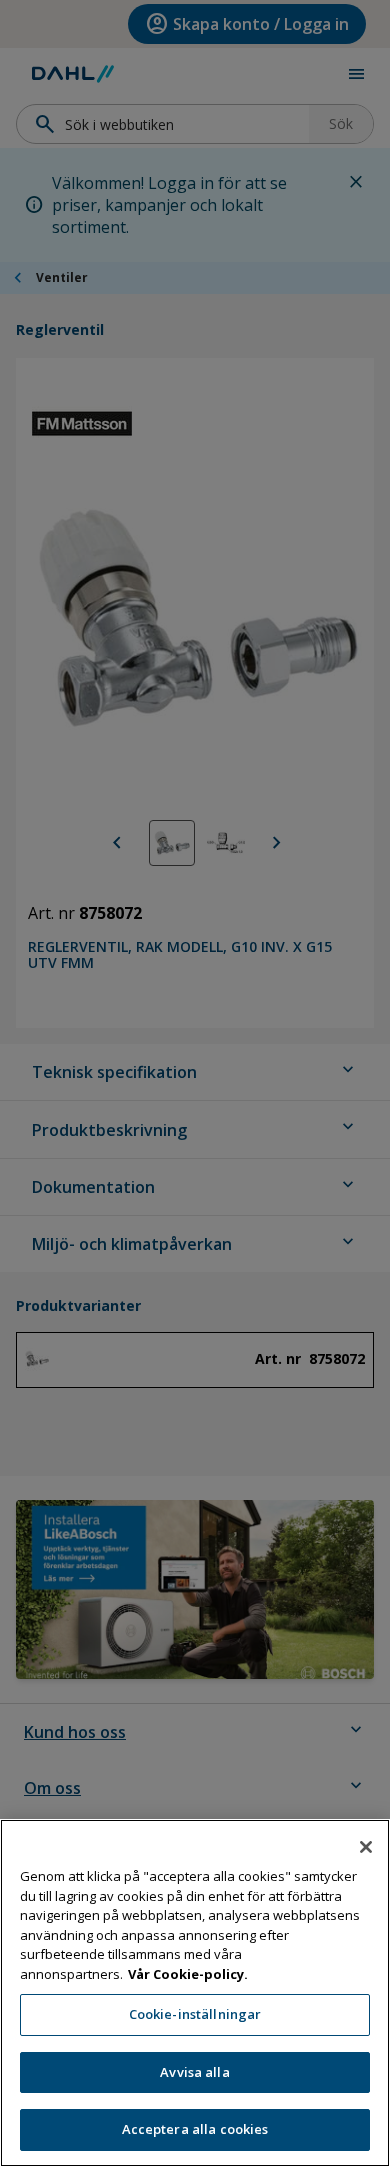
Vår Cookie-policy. (188, 1974)
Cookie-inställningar (195, 2014)
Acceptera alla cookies (195, 2129)
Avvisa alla (194, 2072)
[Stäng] (366, 1847)
